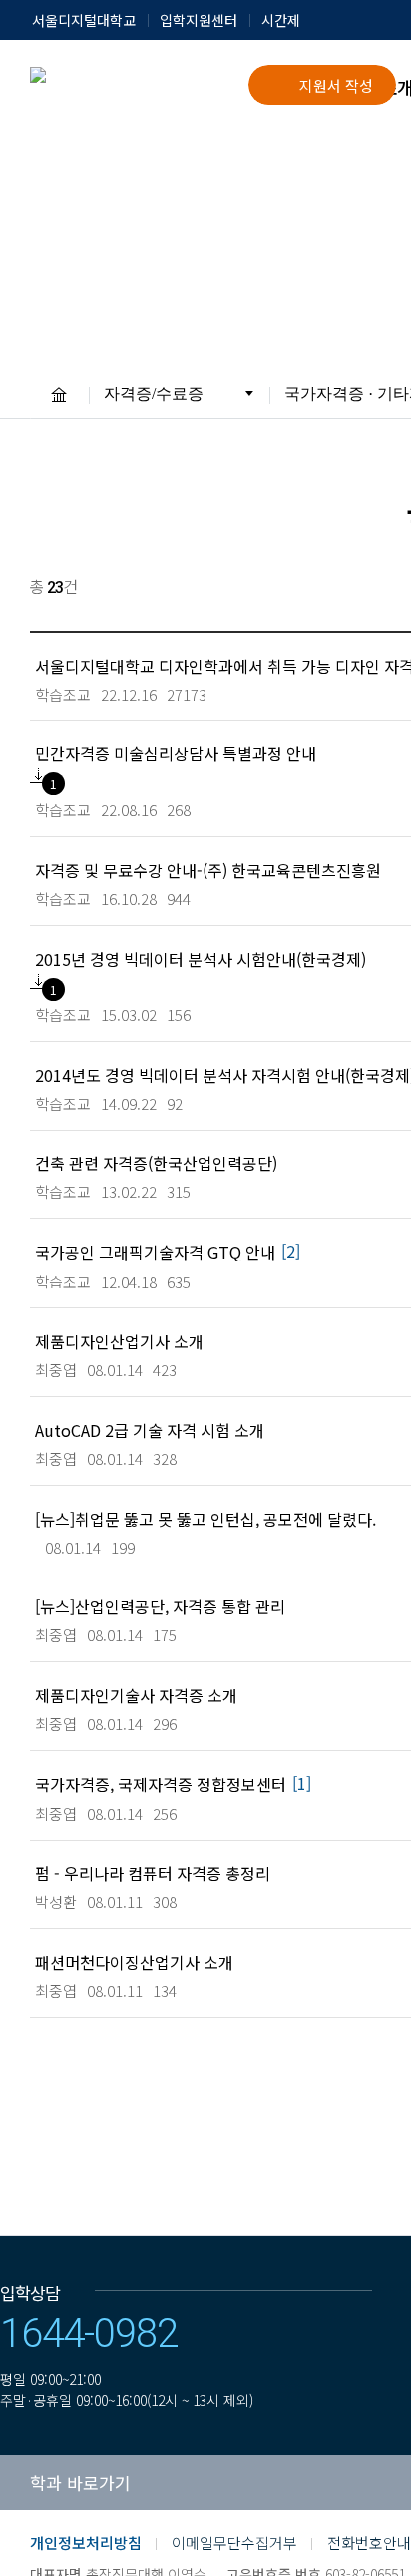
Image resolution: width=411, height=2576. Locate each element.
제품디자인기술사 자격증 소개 (136, 1695)
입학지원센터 (199, 20)
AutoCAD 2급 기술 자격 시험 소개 (150, 1430)
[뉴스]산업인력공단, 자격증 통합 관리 (160, 1606)
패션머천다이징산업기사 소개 (134, 1962)
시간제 (281, 20)
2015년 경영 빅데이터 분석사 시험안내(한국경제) (201, 958)
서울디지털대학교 (84, 20)
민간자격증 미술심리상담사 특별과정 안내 (176, 753)
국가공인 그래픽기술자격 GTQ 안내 (155, 1251)
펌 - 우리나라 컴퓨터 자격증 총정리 (153, 1873)
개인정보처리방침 (86, 2543)
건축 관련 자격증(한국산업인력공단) (156, 1162)
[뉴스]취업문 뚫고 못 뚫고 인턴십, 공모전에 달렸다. (205, 1518)
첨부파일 (38, 776)
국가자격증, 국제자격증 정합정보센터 (161, 1783)
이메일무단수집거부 (234, 2543)
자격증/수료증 (154, 393)
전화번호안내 (369, 2543)
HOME (59, 394)
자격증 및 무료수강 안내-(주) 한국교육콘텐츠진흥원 (208, 869)
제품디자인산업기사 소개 (119, 1341)
